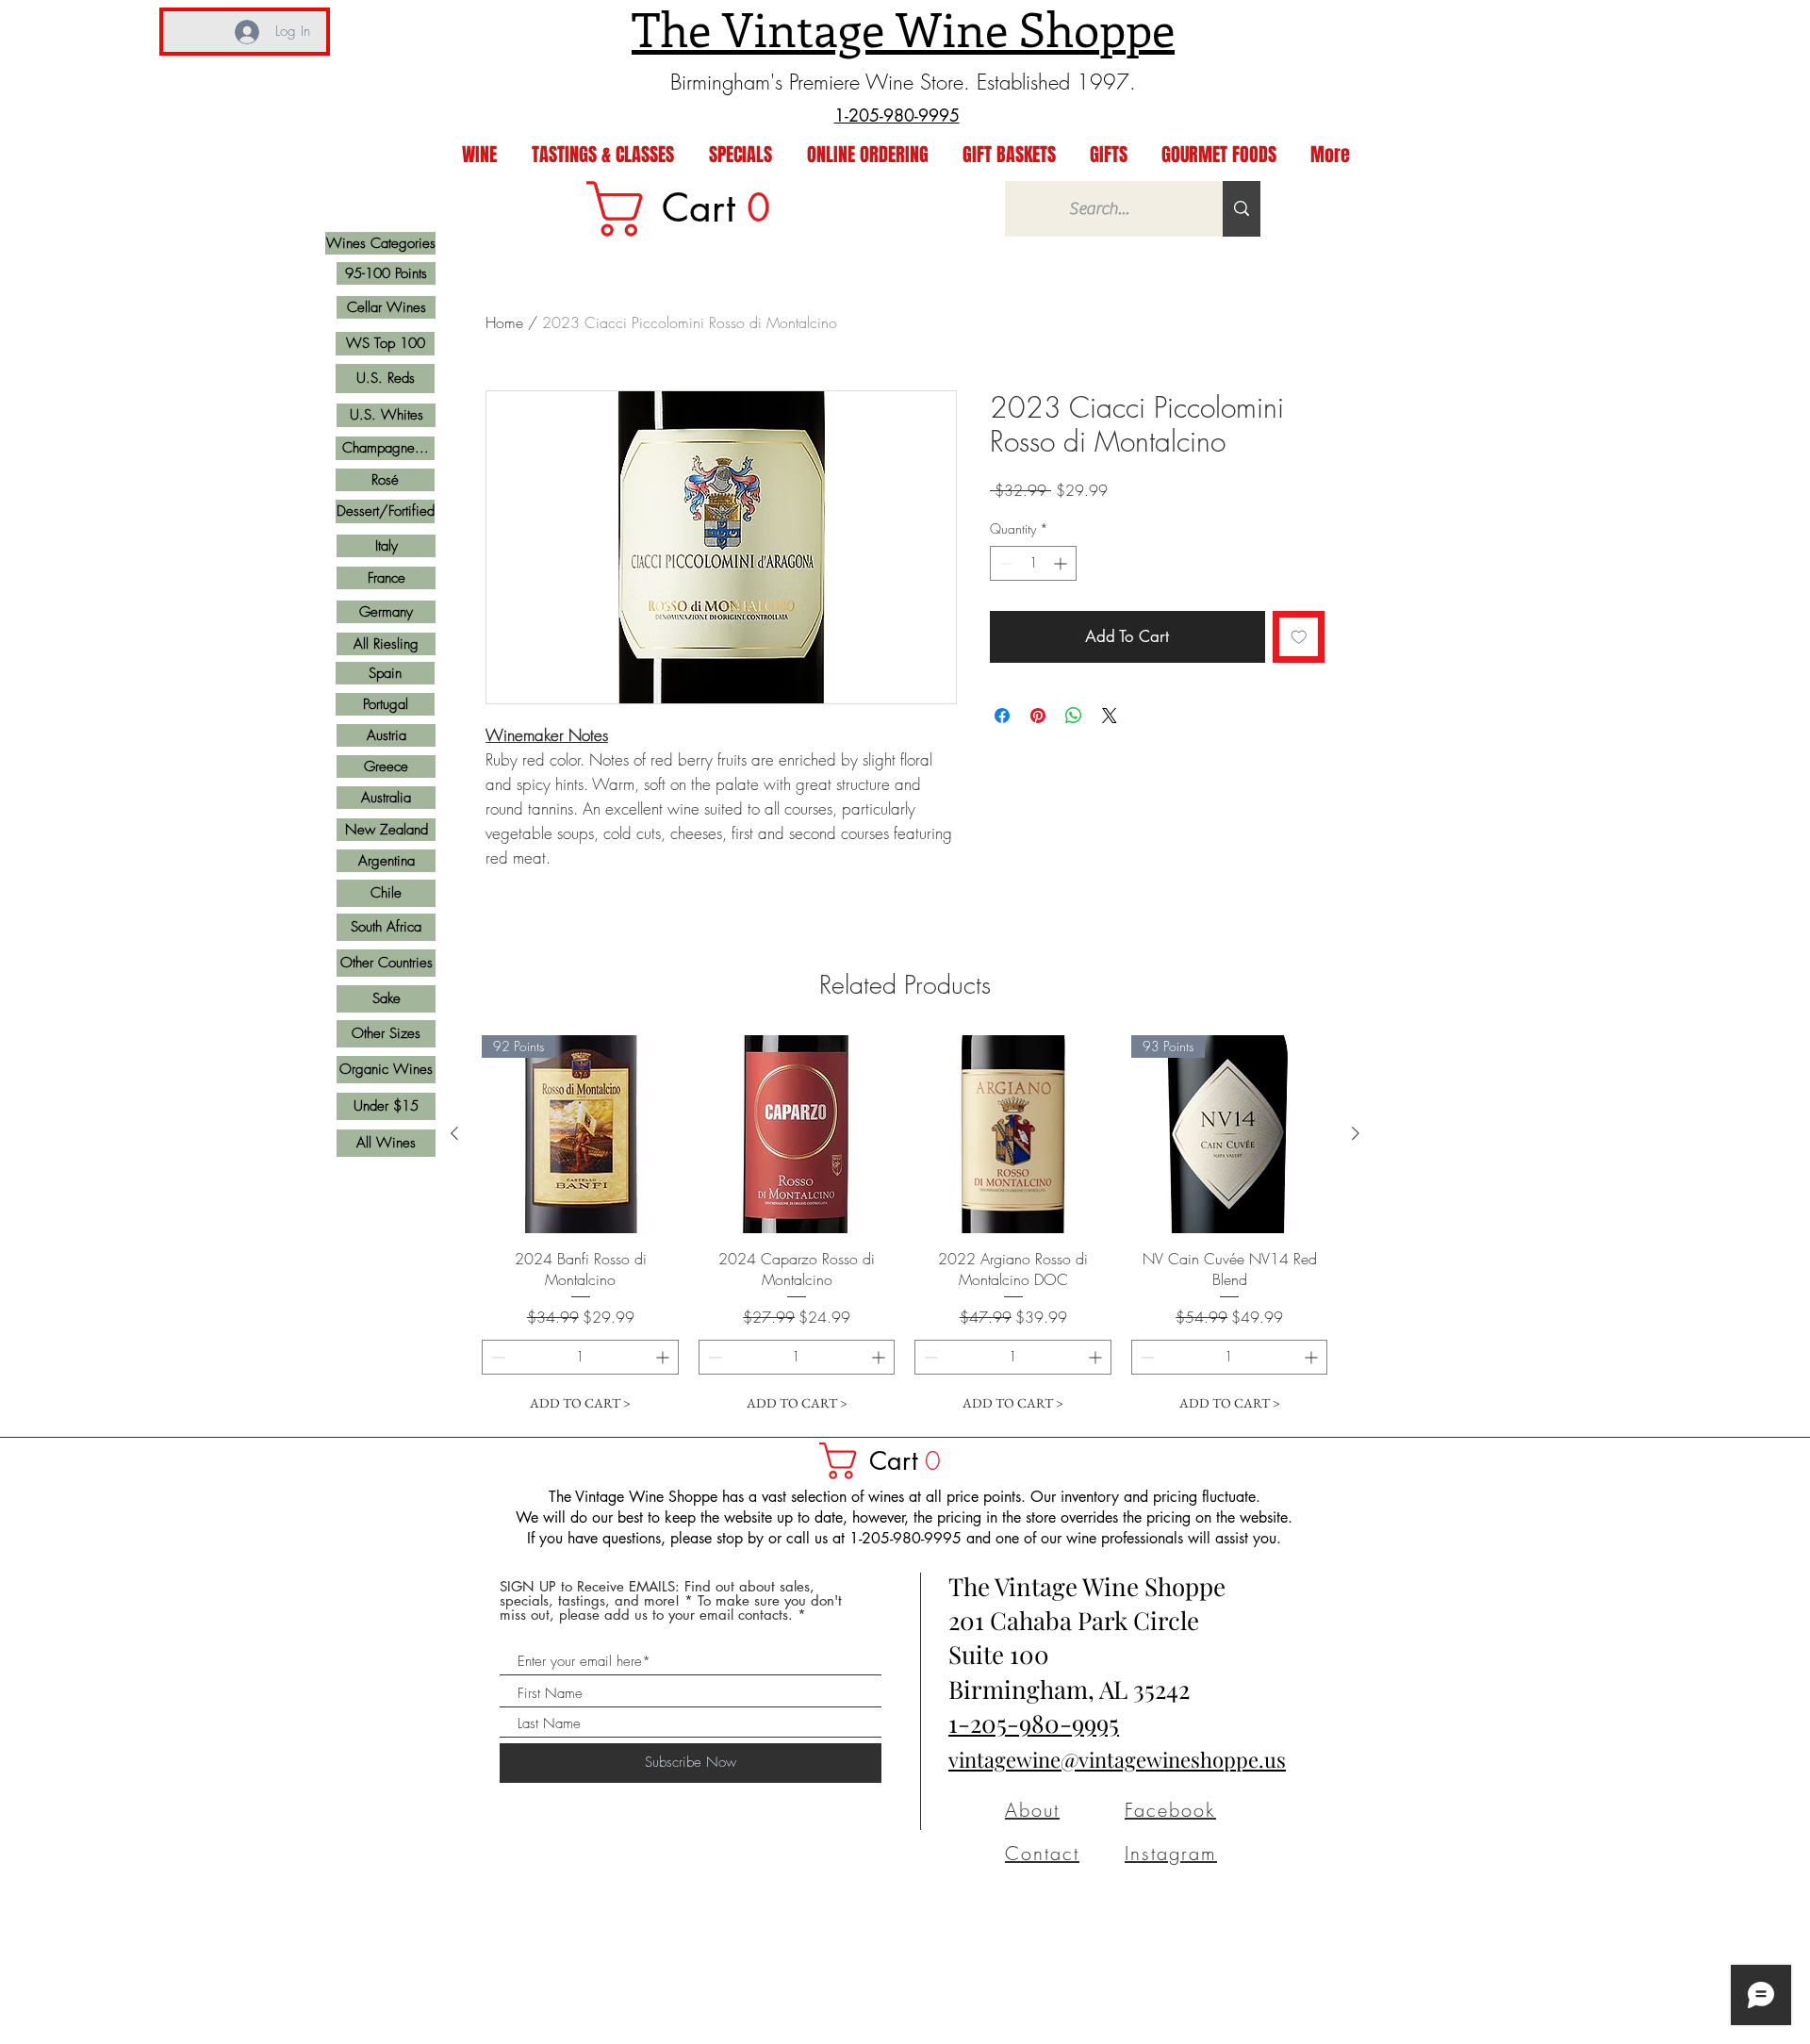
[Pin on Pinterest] (1038, 716)
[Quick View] (798, 1134)
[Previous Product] (454, 1133)
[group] (905, 1228)
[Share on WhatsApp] (1074, 716)
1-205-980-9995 (1034, 1723)
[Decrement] (1004, 563)
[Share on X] (1110, 716)
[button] (889, 1461)
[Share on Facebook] (1002, 716)
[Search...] (1242, 209)
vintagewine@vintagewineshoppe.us (1117, 1759)
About (1032, 1810)
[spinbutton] (1033, 563)
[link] (691, 209)
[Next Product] (1356, 1133)
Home (504, 322)
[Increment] (1062, 563)
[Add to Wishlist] (1299, 637)
